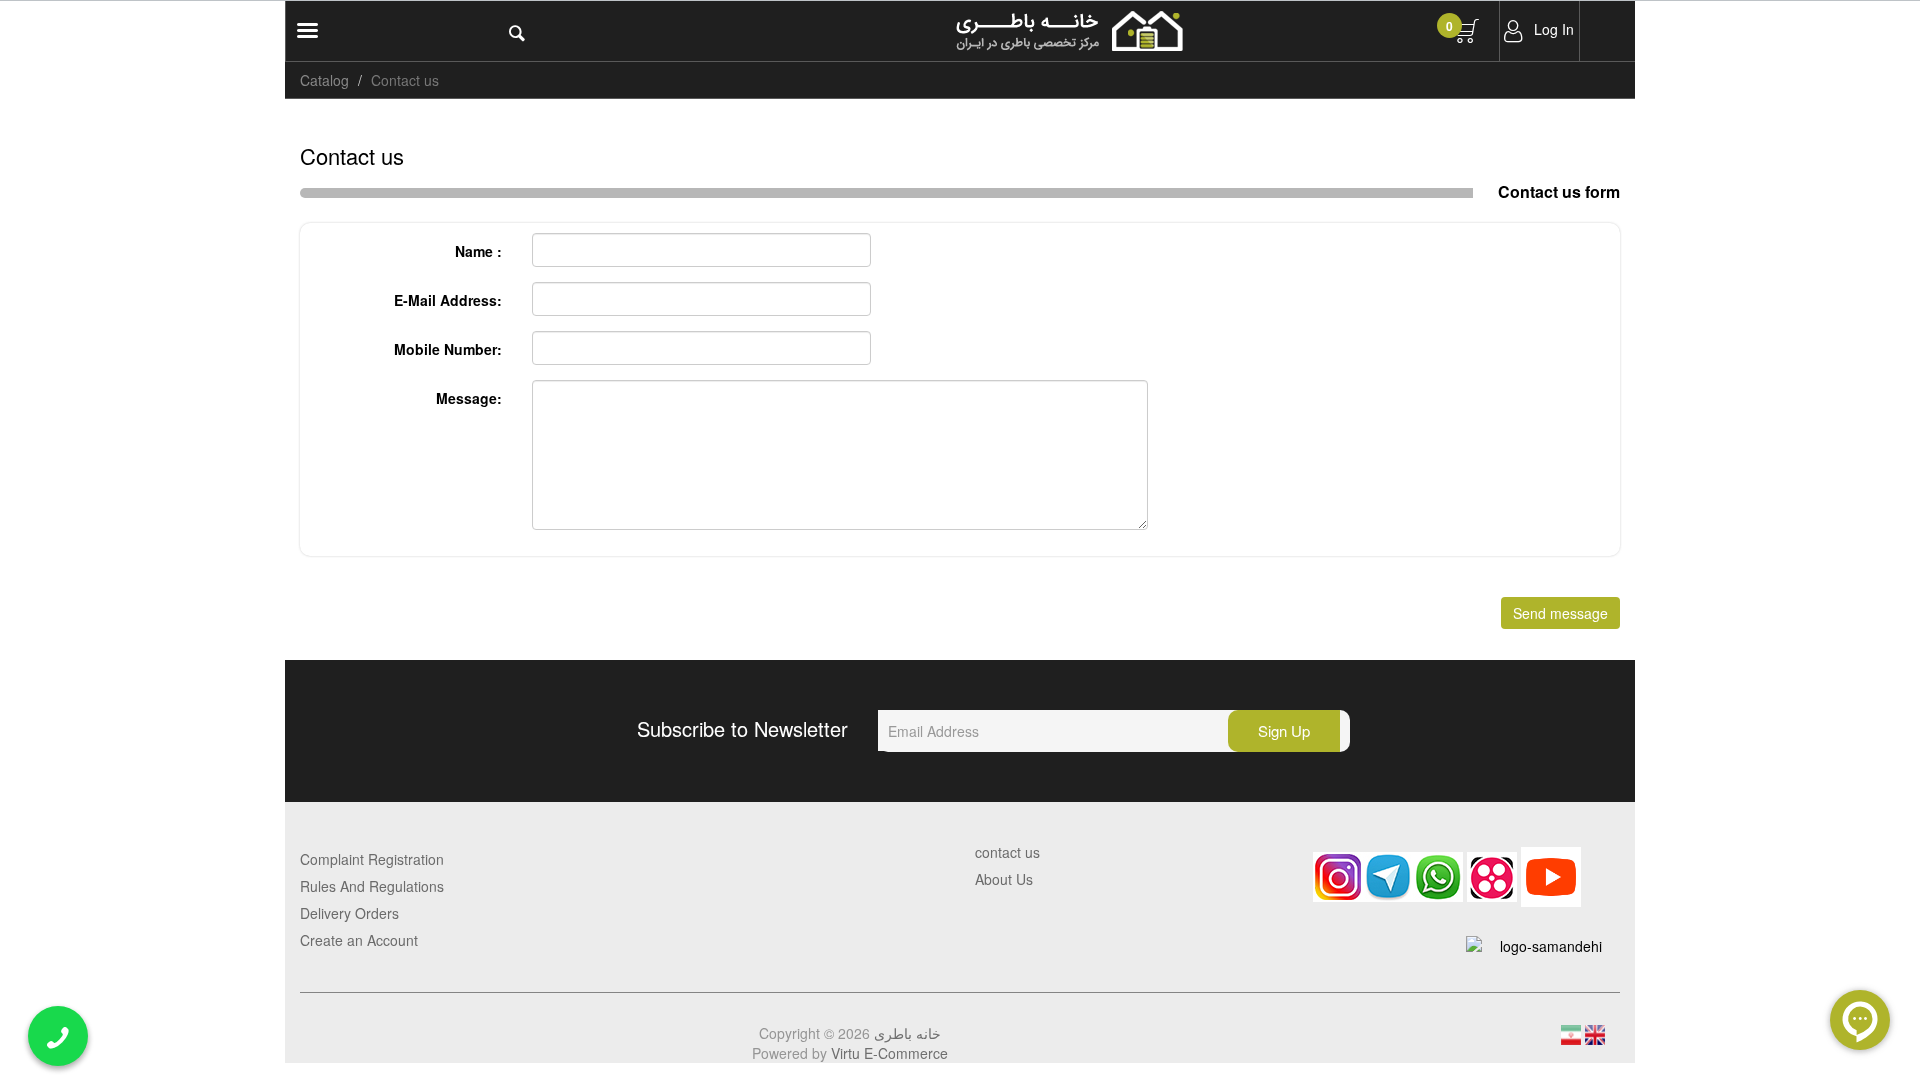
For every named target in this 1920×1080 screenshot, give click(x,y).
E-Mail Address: (448, 300)
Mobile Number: (448, 349)
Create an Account (359, 940)
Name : (478, 251)
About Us (1004, 879)
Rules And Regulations (372, 886)
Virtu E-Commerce (889, 1053)
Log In (1554, 29)
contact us (1007, 852)
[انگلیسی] (1595, 1033)
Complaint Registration (372, 859)
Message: (469, 398)
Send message (1560, 613)
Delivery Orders (349, 913)
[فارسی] (1573, 1033)
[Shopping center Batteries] (1168, 31)
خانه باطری (907, 1033)
